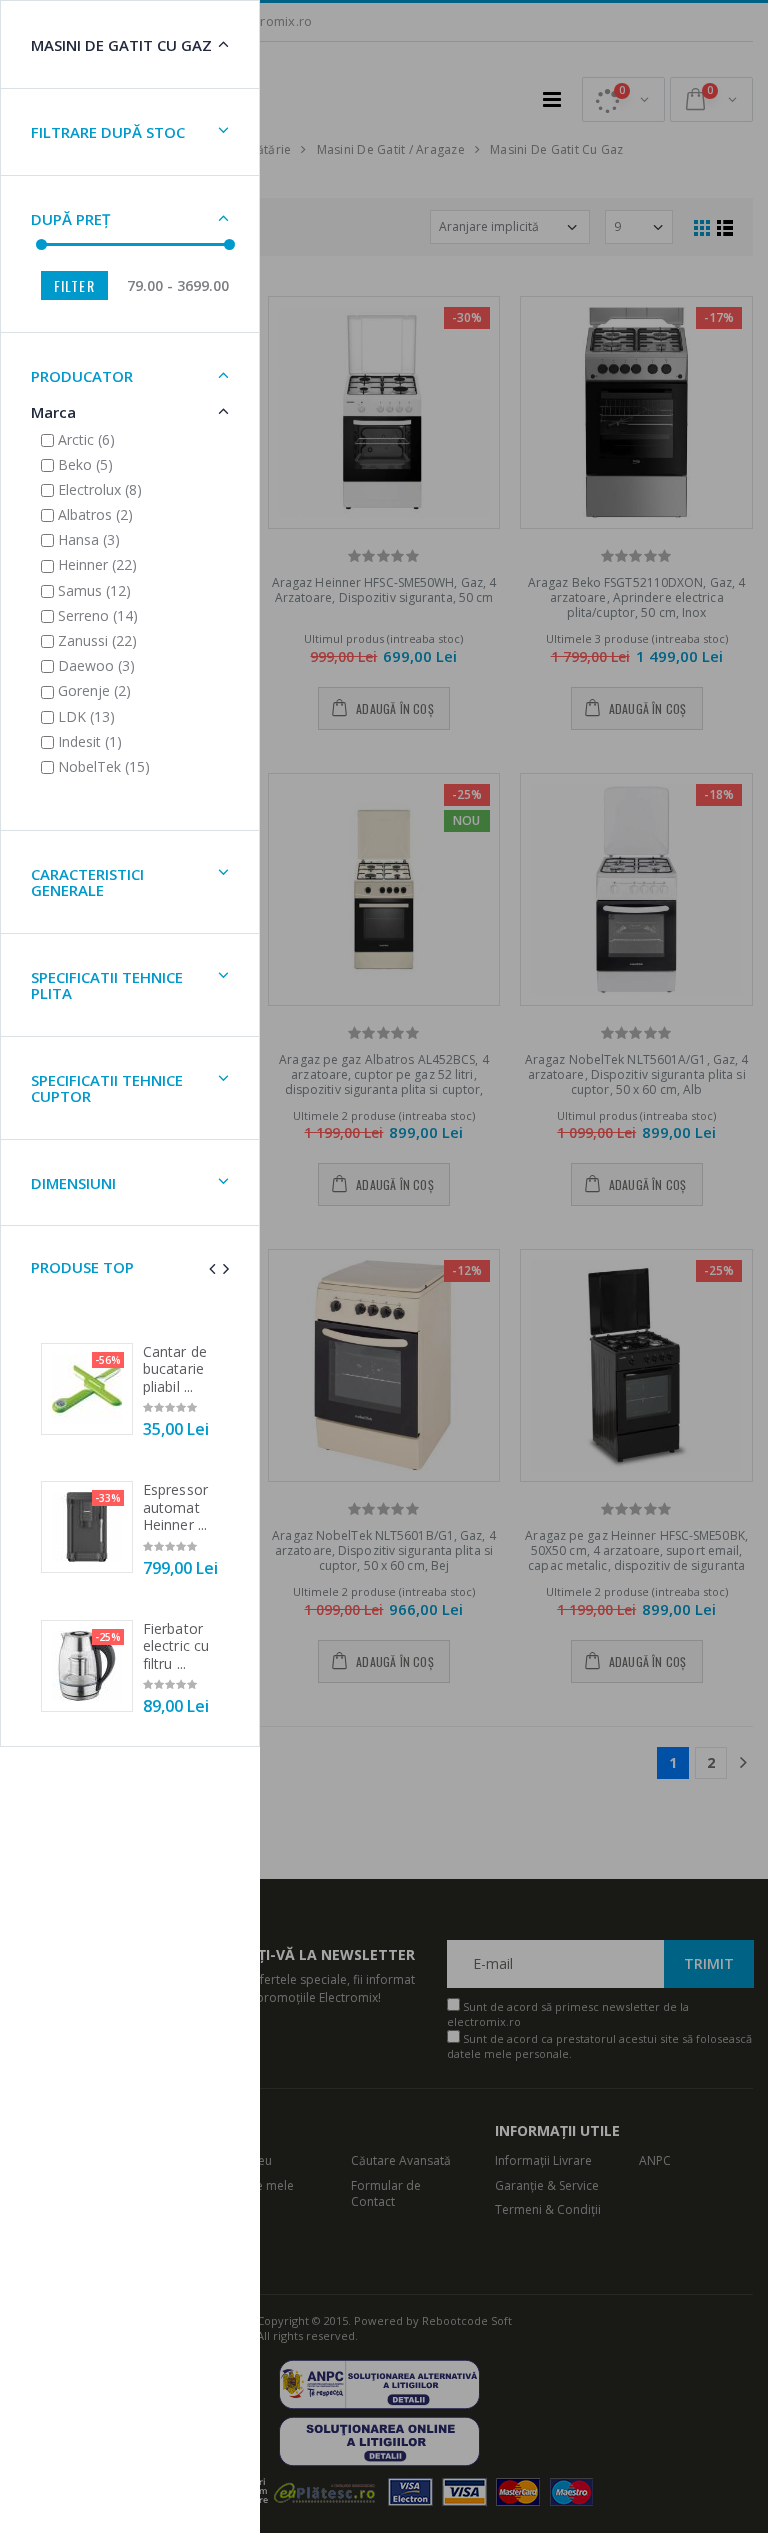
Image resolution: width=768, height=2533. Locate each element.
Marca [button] (53, 412)
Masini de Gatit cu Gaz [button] (121, 45)
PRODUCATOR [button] (82, 376)
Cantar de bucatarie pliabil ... (175, 1369)
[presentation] (212, 1268)
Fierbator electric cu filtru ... (176, 1646)
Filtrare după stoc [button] (108, 132)
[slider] (41, 244)
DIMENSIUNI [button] (73, 1183)
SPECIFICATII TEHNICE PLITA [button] (107, 985)
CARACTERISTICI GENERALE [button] (87, 882)
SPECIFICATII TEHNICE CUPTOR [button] (107, 1088)
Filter (74, 285)
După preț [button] (70, 219)
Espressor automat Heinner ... (175, 1507)
